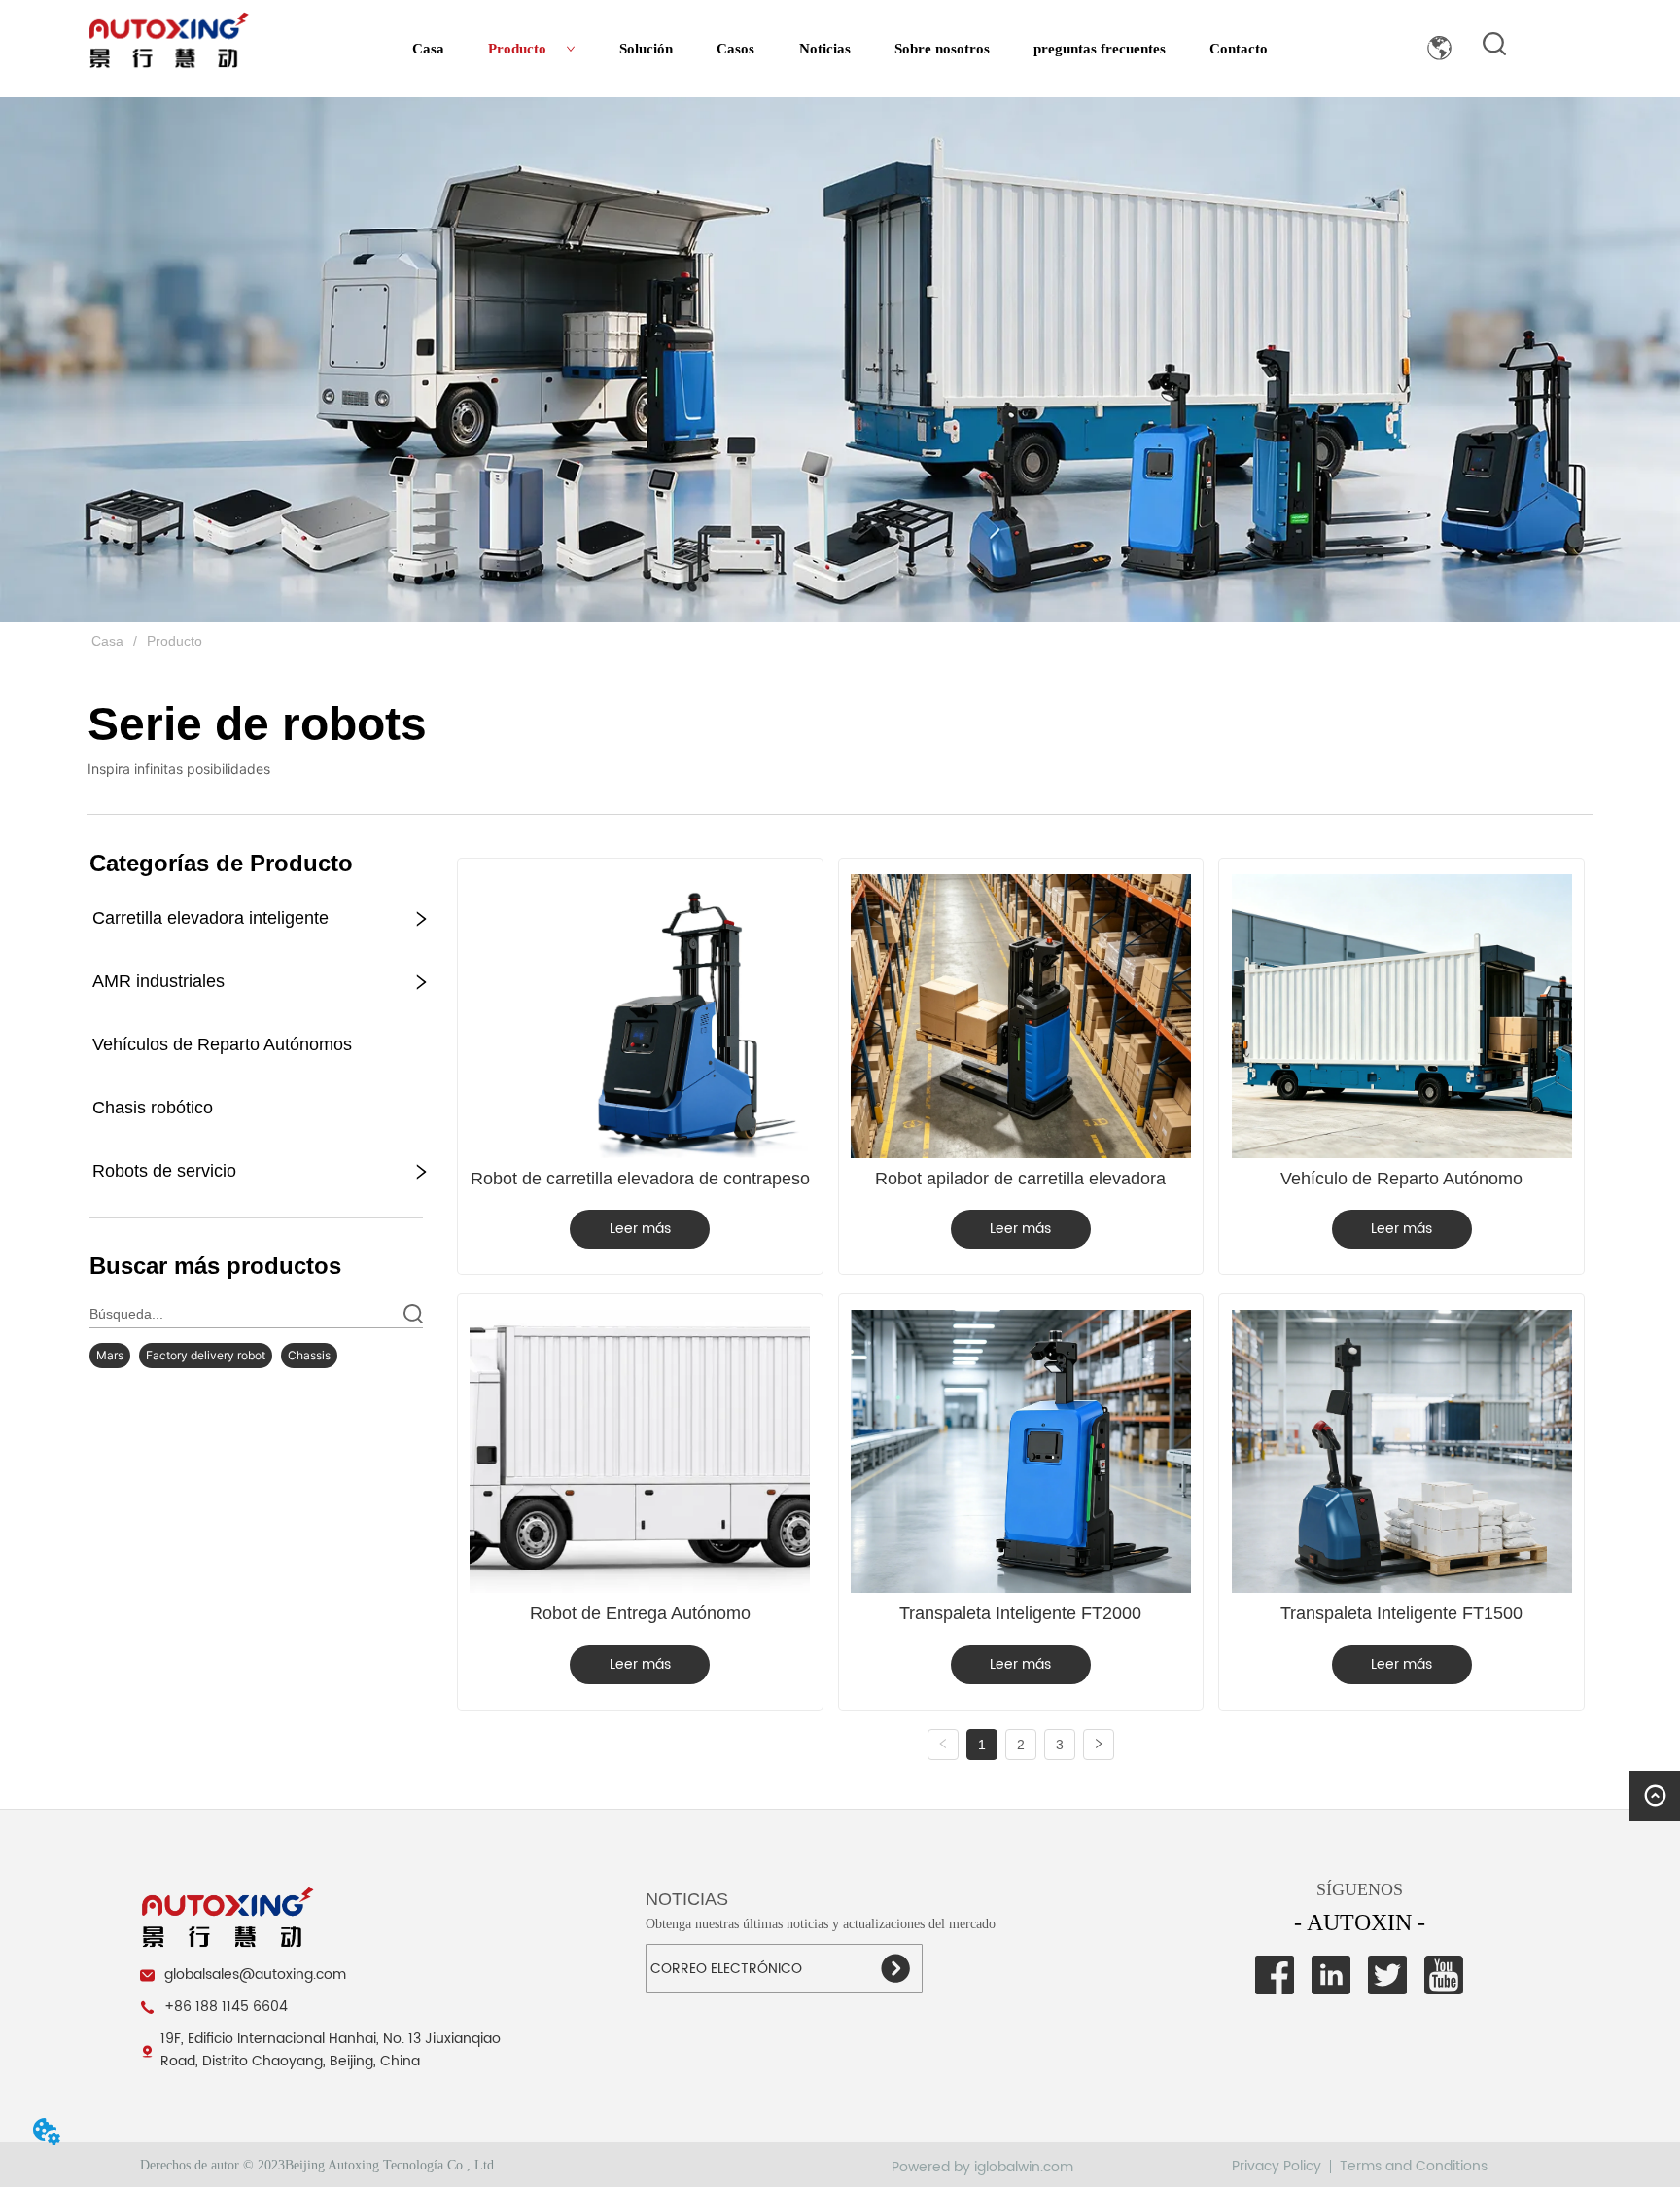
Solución (646, 49)
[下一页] (1099, 1745)
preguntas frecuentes (1100, 49)
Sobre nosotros (942, 49)
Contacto (1239, 49)
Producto (517, 49)
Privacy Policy (1277, 2166)
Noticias (825, 49)
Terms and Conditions (1414, 2166)
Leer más (640, 1229)
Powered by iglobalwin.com (982, 2167)
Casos (735, 49)
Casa (428, 49)
